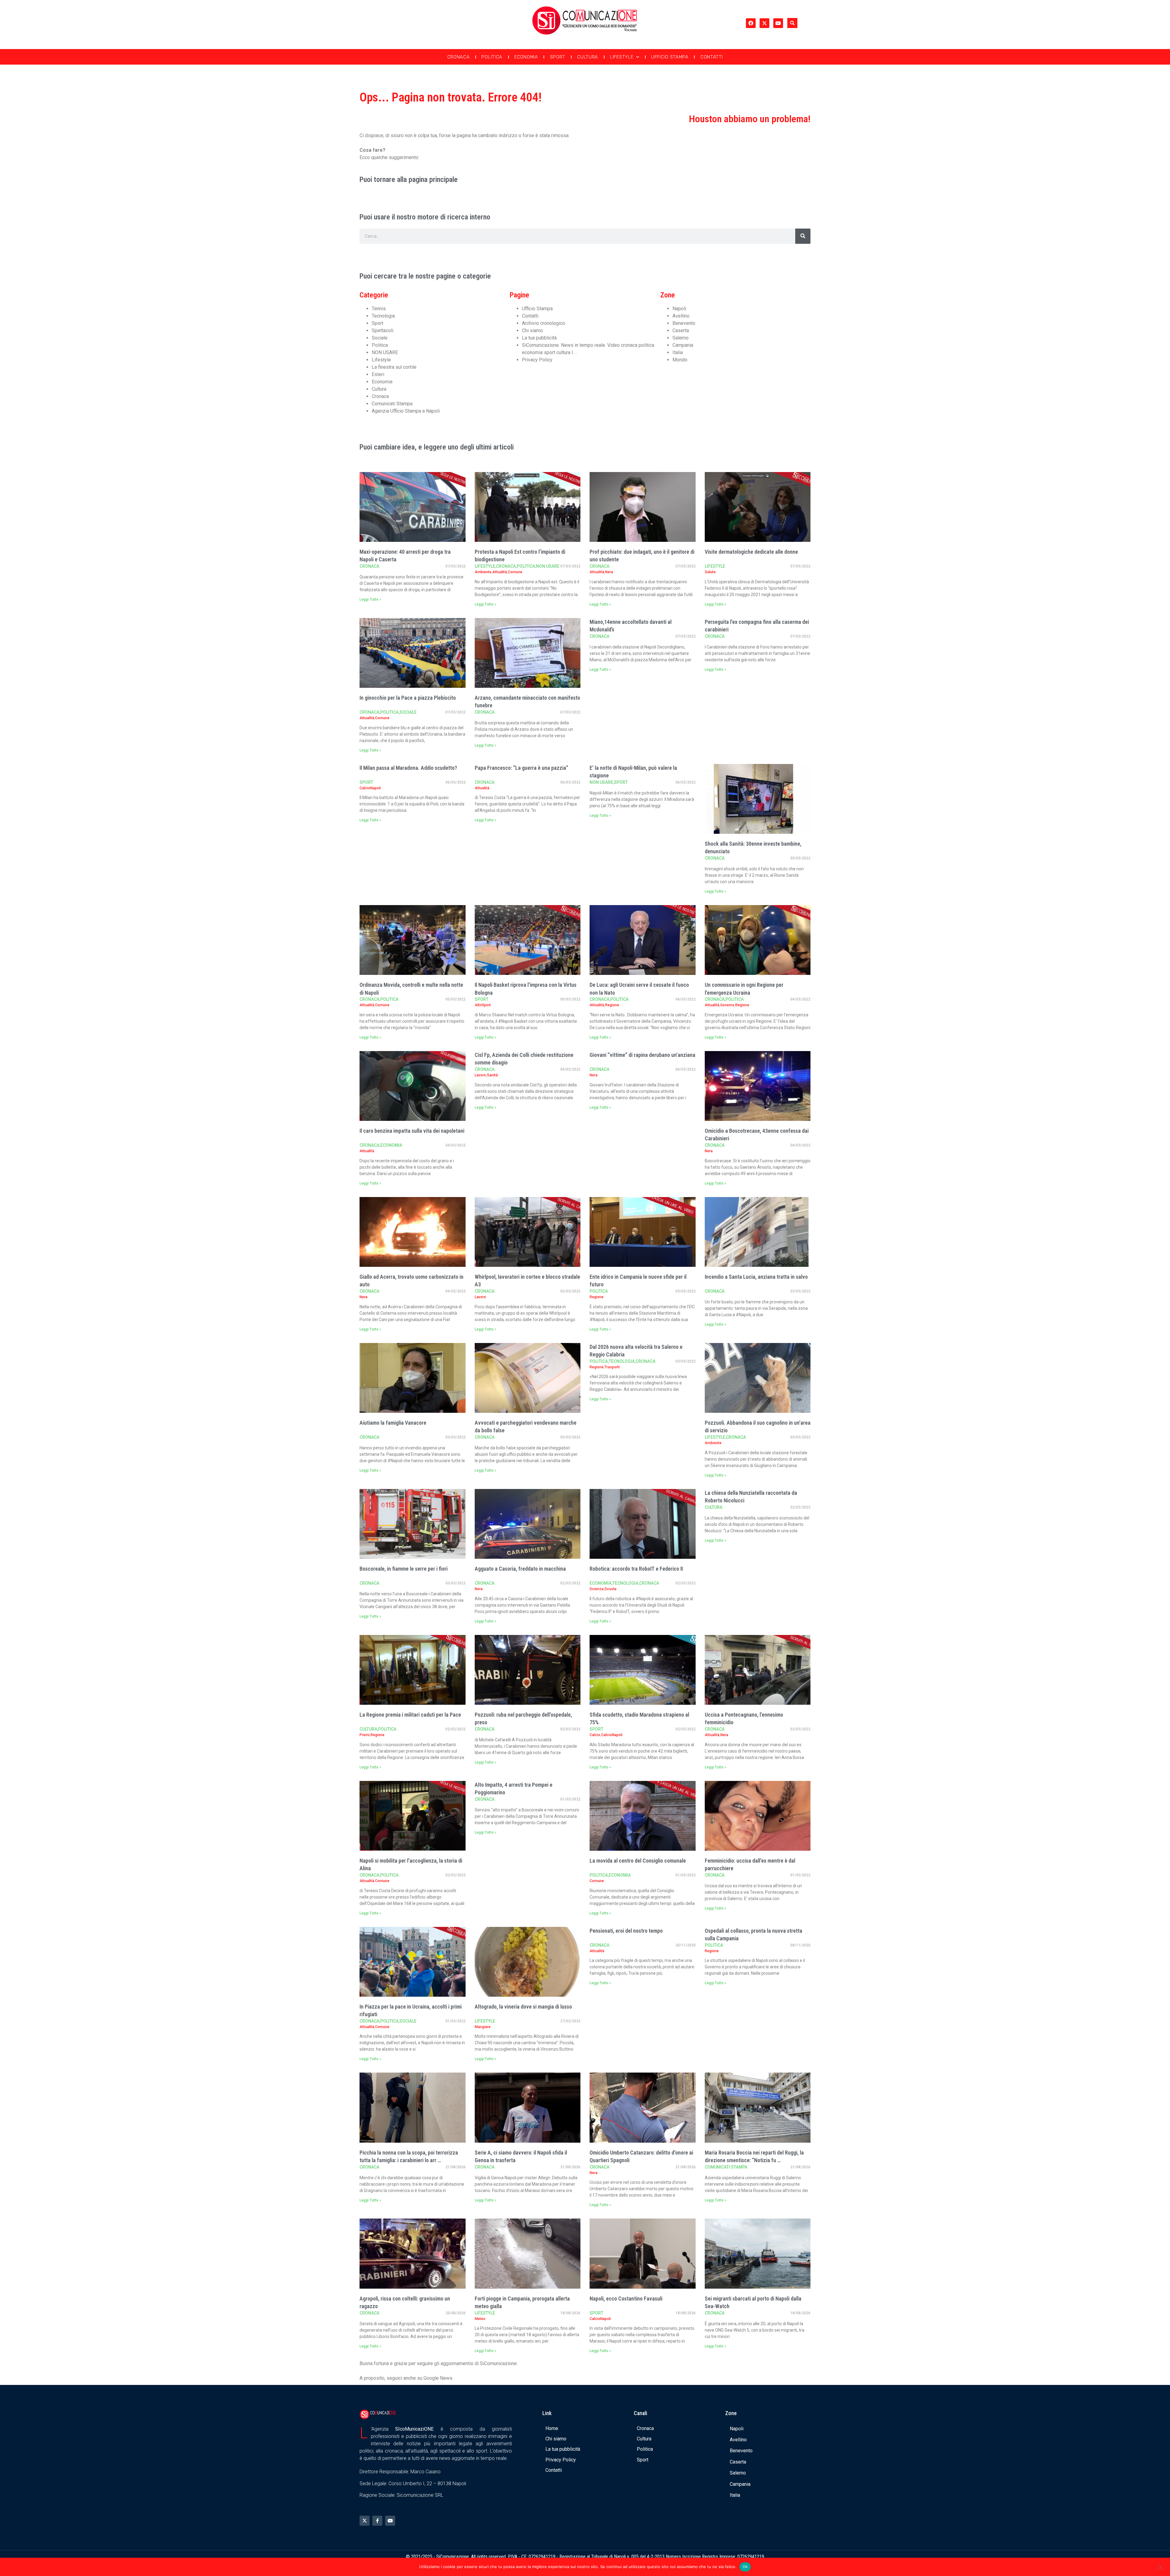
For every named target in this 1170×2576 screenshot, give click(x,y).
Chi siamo (532, 330)
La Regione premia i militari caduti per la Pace (410, 1715)
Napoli (679, 309)
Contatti (712, 57)
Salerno (681, 338)
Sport (558, 57)
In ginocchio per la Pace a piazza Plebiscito (408, 698)
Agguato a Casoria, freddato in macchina (520, 1569)
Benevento (684, 323)
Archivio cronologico (544, 323)
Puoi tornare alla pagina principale (409, 179)
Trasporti (612, 1367)
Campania (683, 345)
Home (552, 2428)
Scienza (597, 1589)
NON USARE (385, 352)
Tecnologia (383, 316)
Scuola (610, 1589)
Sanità (492, 1075)
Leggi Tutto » (370, 599)
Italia (678, 352)
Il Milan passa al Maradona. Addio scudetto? (408, 768)
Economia (526, 57)
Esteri (378, 374)
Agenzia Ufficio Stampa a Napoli (406, 411)
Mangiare (483, 2027)
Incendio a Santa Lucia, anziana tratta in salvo (756, 1277)
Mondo (680, 360)
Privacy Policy (537, 360)
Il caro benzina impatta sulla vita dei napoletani (412, 1131)
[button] (792, 23)
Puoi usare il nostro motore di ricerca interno (425, 217)
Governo (727, 1005)
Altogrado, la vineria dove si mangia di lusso (523, 2007)
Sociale (380, 338)
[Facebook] (751, 23)
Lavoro (480, 1075)
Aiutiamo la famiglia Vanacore (393, 1423)
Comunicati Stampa (392, 404)
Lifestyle (622, 57)
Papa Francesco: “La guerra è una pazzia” (521, 768)
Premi (365, 1735)
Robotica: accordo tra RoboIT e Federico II (636, 1569)
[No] (1160, 2567)
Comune (515, 572)
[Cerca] (803, 236)
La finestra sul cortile (394, 367)
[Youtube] (778, 23)
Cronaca (459, 57)
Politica (492, 57)
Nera (609, 572)
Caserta (681, 330)
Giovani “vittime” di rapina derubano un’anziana (642, 1055)
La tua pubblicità (539, 338)
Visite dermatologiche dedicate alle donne (751, 552)
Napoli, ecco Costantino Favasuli (626, 2299)
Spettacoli (383, 330)
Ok (745, 2567)
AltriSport (483, 1005)
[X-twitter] (764, 23)
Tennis (379, 309)
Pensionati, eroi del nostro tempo (626, 1931)
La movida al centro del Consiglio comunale (638, 1861)
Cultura (588, 57)
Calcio (595, 1735)
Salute (710, 572)
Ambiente (483, 572)
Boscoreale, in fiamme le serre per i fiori (404, 1569)
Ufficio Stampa (670, 57)
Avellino (681, 316)
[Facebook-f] (377, 2521)
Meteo (480, 2319)
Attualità (500, 572)
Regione (612, 1005)
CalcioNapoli (370, 788)
